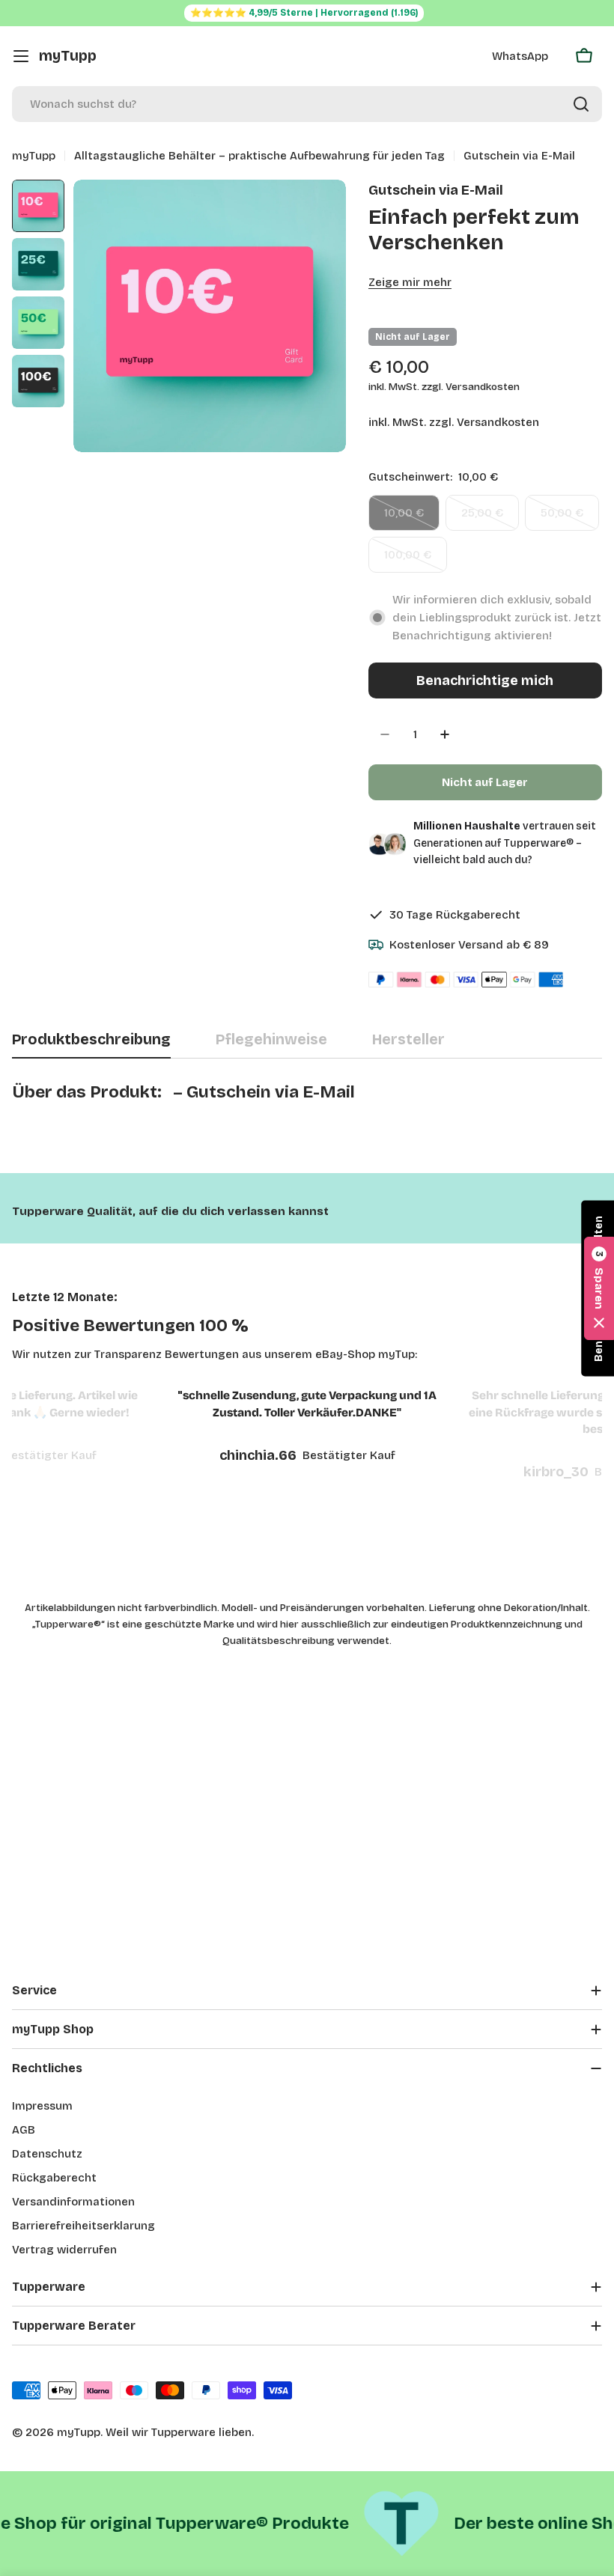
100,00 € (416, 560)
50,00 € (570, 518)
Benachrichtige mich (485, 680)
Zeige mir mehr (410, 282)
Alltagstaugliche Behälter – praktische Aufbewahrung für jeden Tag (259, 156)
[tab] (91, 1045)
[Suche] (581, 104)
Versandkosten (498, 422)
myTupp (68, 56)
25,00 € (490, 518)
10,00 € (412, 518)
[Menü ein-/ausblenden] (21, 56)
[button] (599, 1288)
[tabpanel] (307, 1109)
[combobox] (307, 104)
